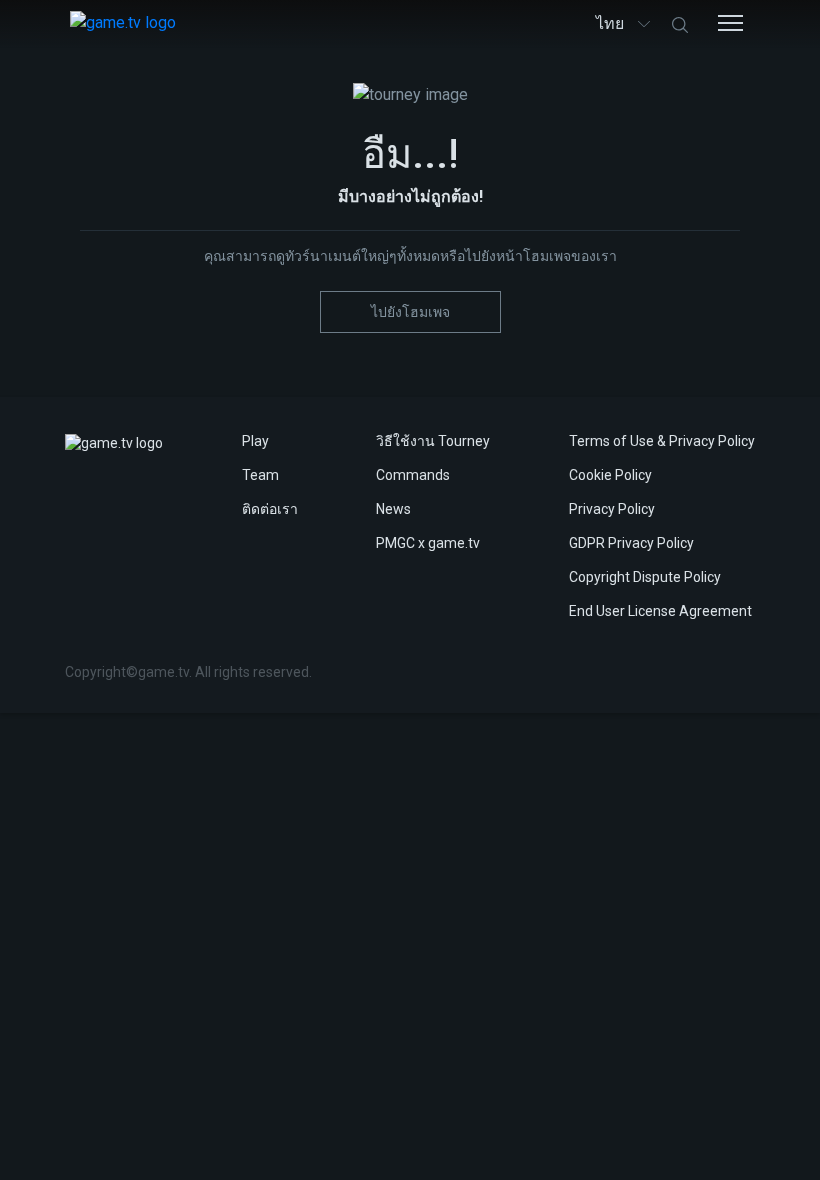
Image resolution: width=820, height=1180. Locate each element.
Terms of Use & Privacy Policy (662, 441)
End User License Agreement (660, 611)
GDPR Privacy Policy (631, 543)
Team (260, 475)
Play (255, 441)
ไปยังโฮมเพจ (410, 312)
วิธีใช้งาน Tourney (433, 441)
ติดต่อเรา (270, 509)
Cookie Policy (610, 475)
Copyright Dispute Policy (645, 577)
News (393, 509)
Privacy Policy (612, 509)
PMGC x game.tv (428, 543)
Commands (413, 475)
